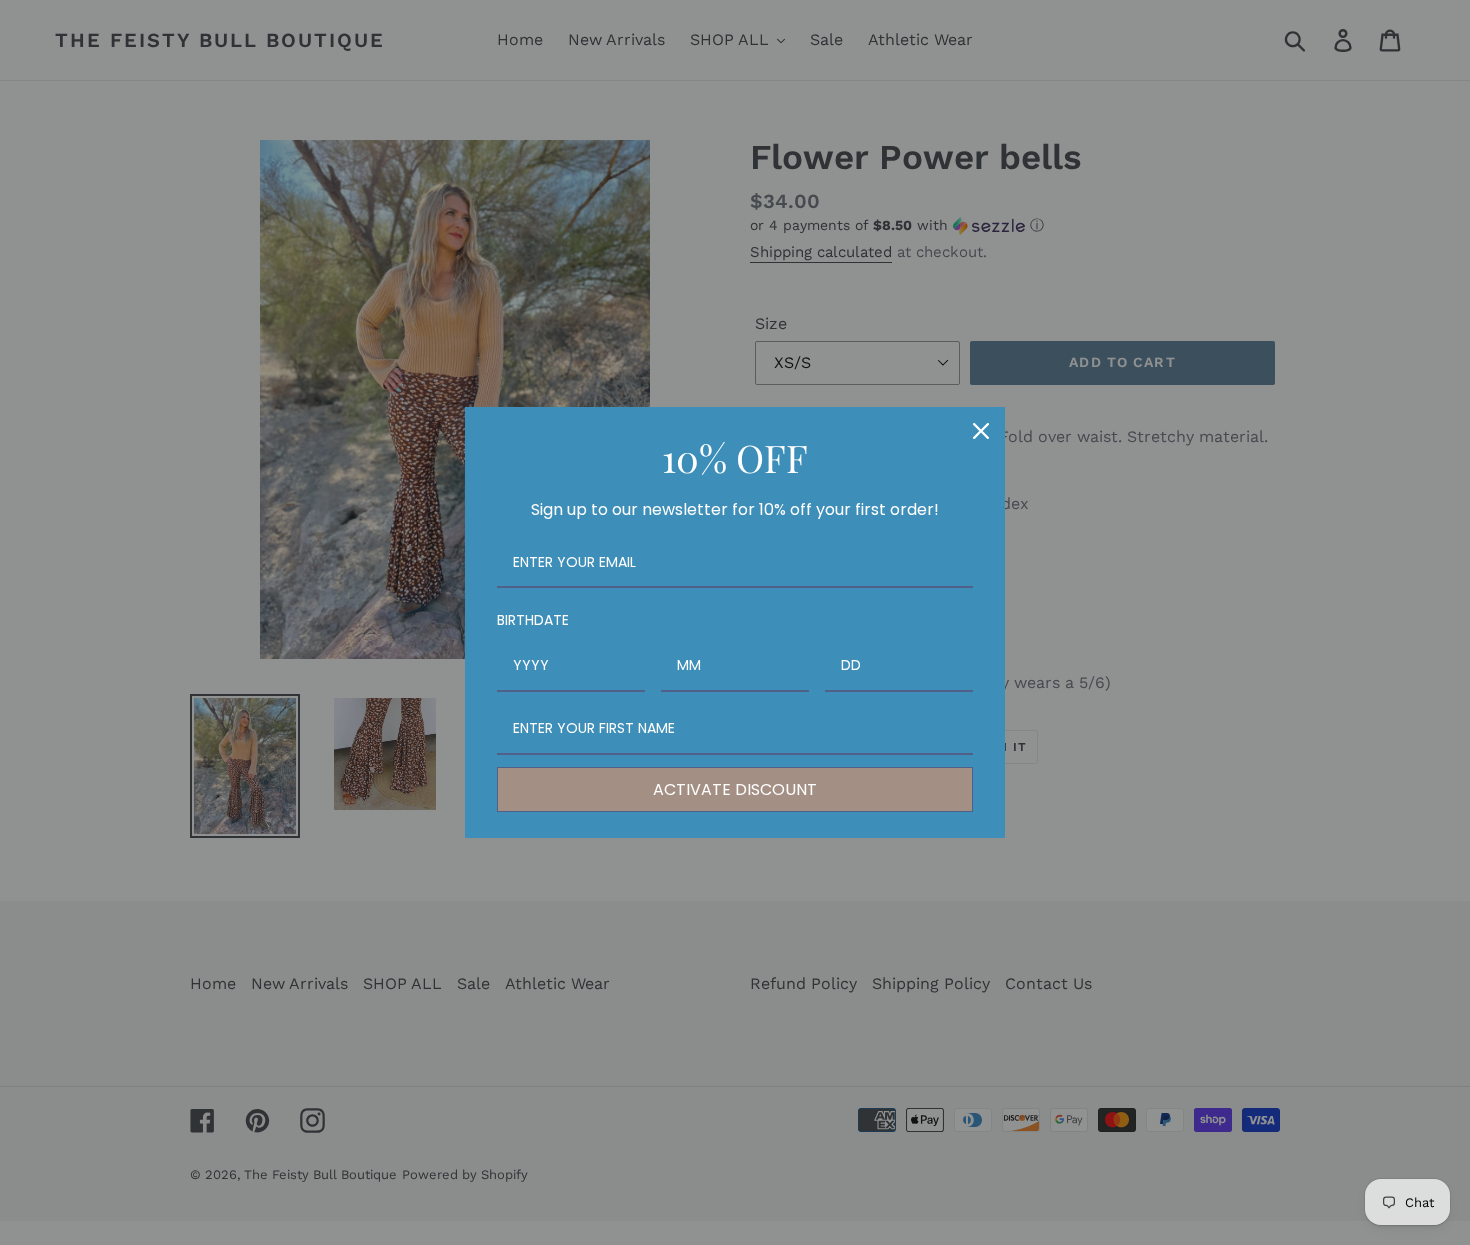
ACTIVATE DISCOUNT (735, 789)
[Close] (981, 431)
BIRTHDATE (533, 620)
